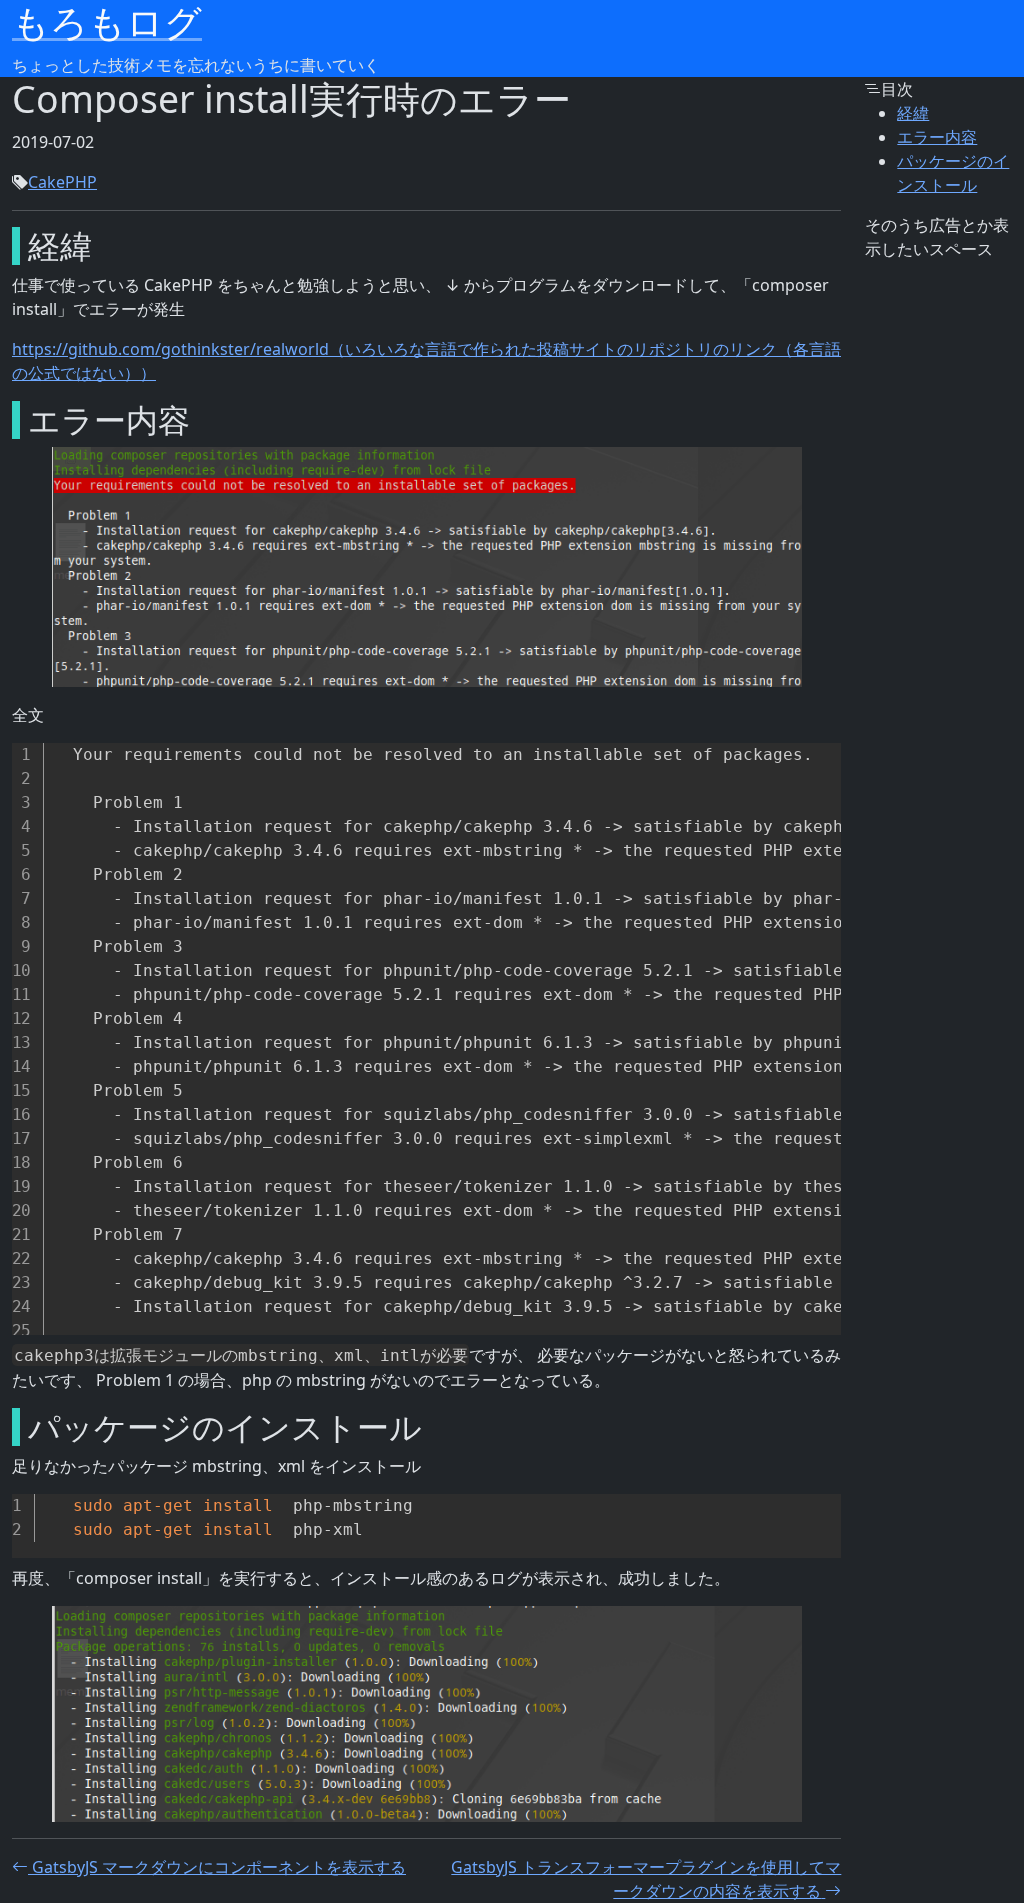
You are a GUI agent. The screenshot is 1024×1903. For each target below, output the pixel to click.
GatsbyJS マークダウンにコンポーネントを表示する (219, 1867)
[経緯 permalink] (10, 246)
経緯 (913, 113)
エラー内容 (937, 137)
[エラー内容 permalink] (10, 420)
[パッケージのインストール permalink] (10, 1427)
